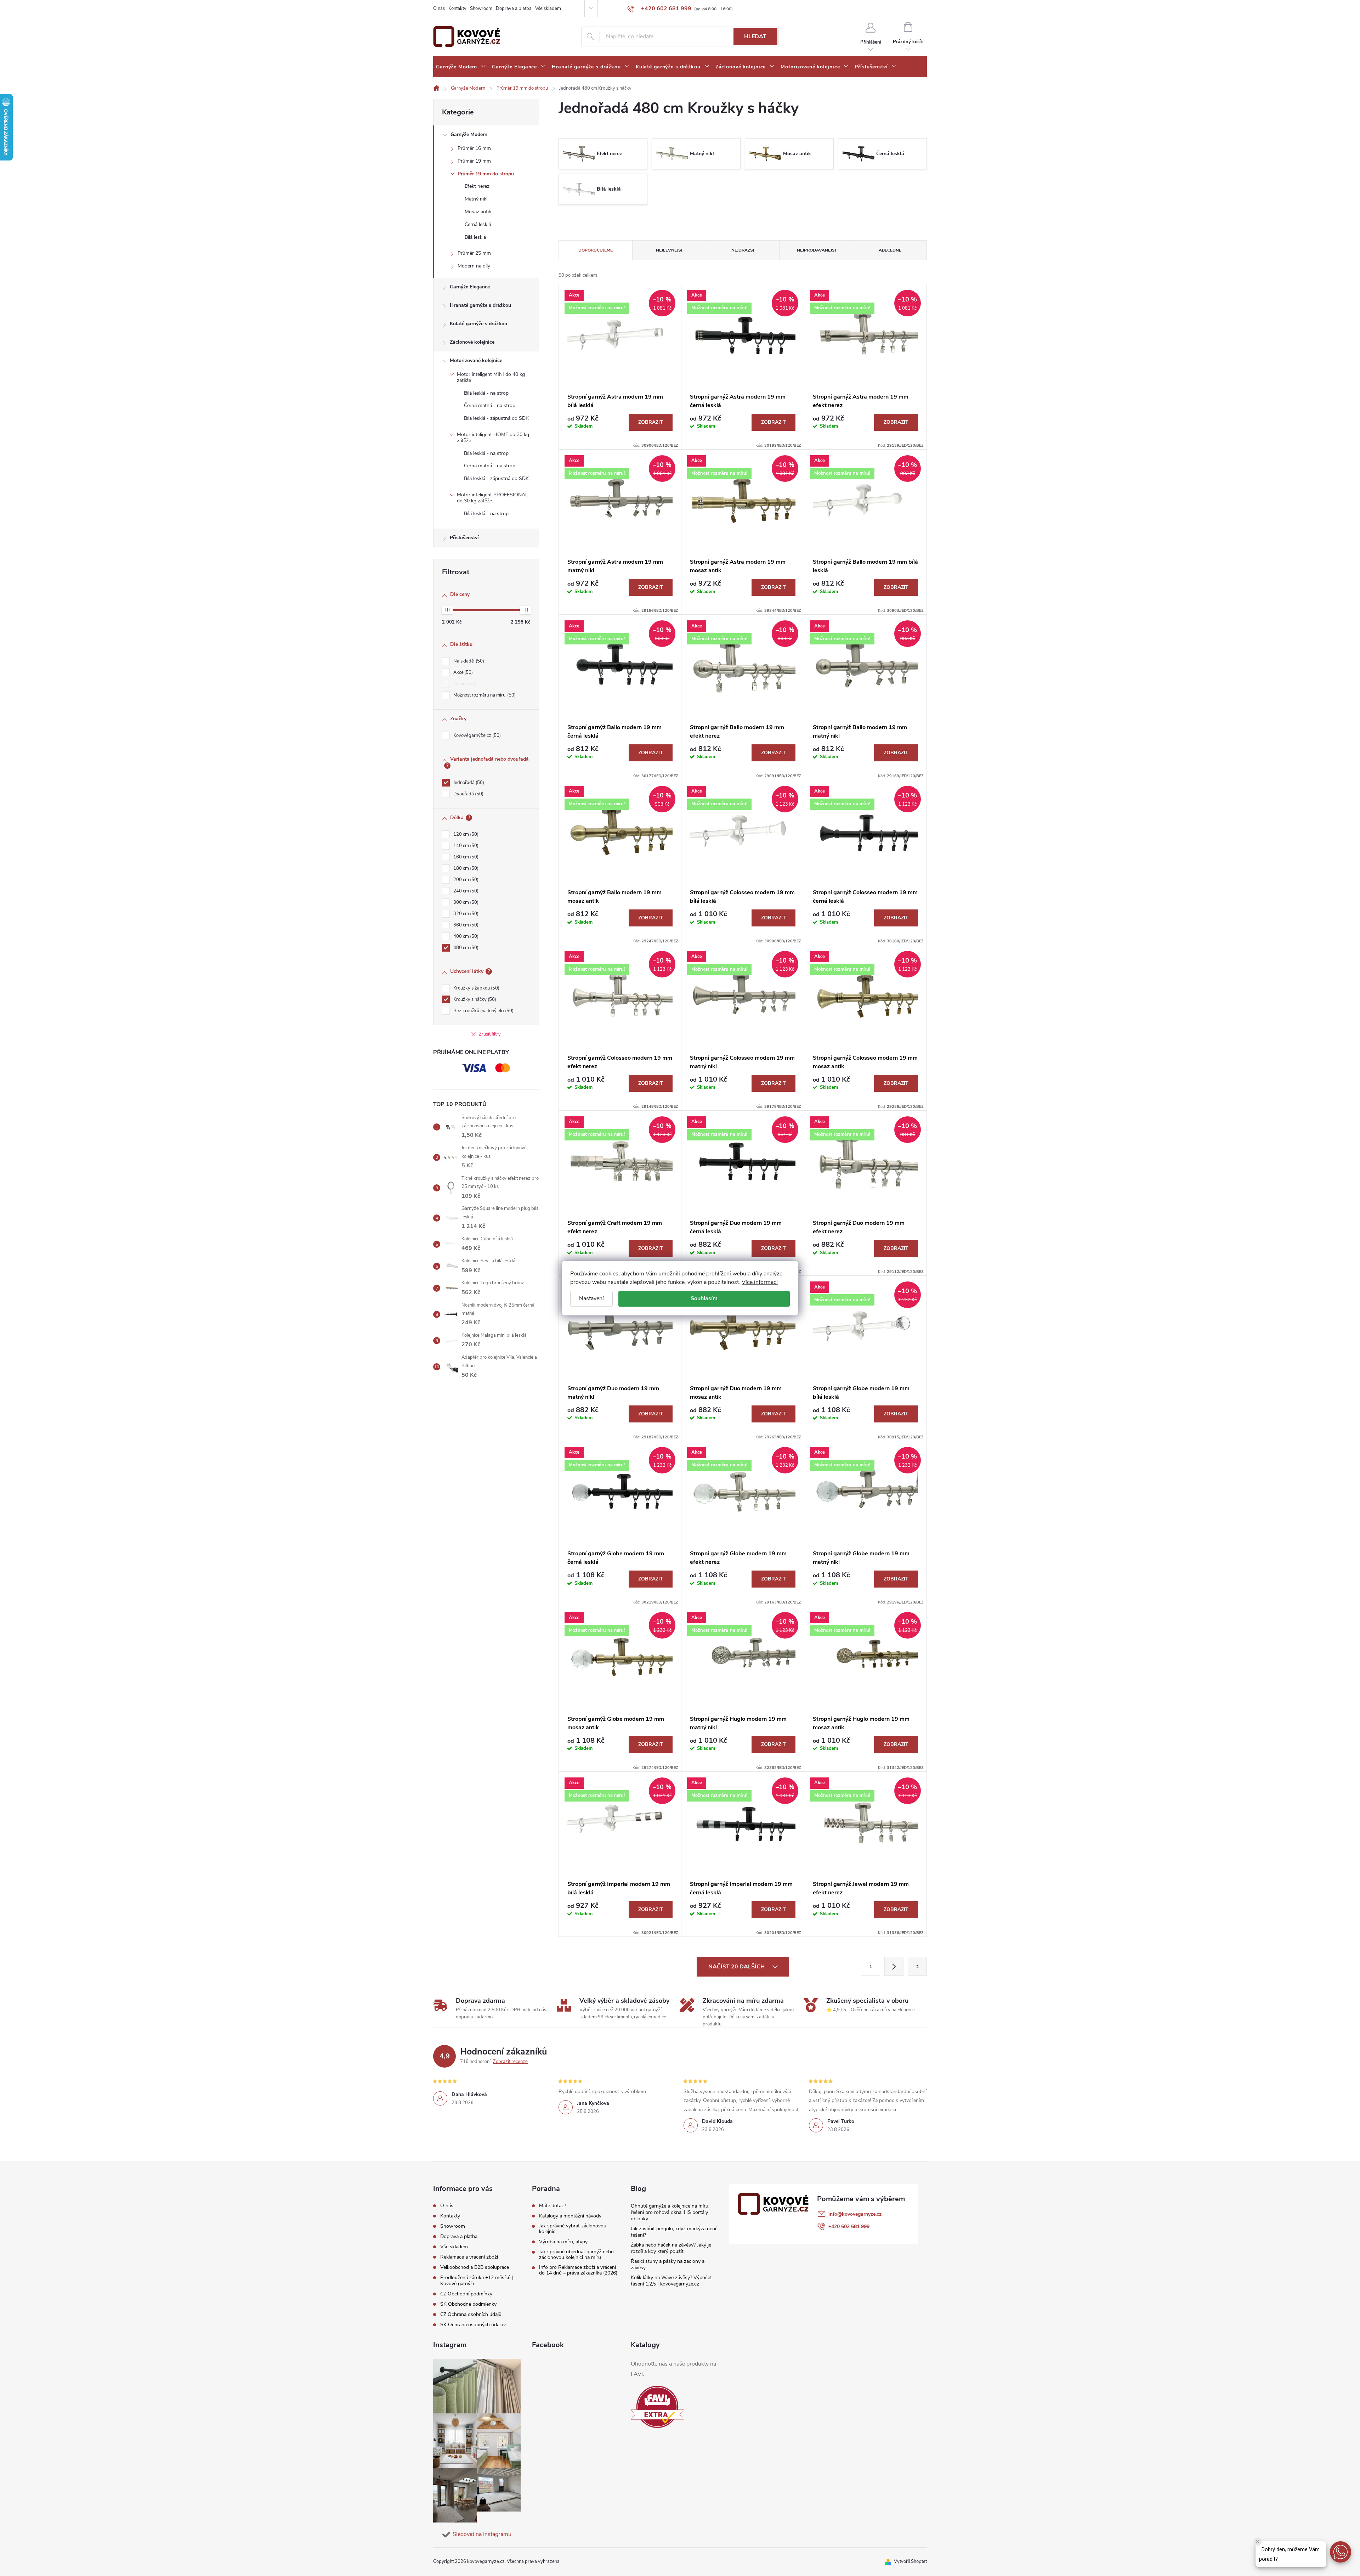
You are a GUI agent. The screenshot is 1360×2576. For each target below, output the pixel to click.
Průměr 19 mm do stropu (486, 174)
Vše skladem (548, 9)
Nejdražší (743, 250)
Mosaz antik (478, 212)
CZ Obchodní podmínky (466, 2294)
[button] (1341, 2552)
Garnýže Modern (469, 134)
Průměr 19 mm (474, 161)
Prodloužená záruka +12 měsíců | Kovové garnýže (477, 2281)
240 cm (465, 891)
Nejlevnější (669, 250)
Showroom (481, 9)
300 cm (465, 902)
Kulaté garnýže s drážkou (478, 324)
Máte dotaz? (552, 2206)
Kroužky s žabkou (476, 988)
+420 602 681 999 (849, 2226)
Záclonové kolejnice (472, 342)
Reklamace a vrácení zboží (469, 2257)
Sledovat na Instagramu (482, 2534)
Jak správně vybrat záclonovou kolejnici (573, 2229)
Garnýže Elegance (470, 287)
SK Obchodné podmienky (468, 2304)
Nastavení (591, 1298)
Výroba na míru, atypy (563, 2242)
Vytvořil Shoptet (910, 2561)
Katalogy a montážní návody (570, 2216)
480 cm (465, 948)
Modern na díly (474, 266)
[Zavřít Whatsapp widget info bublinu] (1258, 2542)
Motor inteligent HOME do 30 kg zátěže (493, 438)
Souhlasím (704, 1298)
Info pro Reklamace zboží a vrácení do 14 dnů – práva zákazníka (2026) (578, 2270)
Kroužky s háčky (474, 999)
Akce (462, 672)
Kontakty (457, 9)
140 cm (465, 846)
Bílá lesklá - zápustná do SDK (496, 418)
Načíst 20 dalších (737, 1967)
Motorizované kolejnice (476, 360)
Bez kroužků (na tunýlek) (483, 1011)
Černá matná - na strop (490, 405)
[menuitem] (461, 67)
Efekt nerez (477, 186)
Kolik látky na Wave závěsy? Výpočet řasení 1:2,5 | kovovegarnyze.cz (671, 2281)
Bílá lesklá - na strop (486, 393)
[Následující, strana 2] (894, 1966)
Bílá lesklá (475, 237)
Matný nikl (476, 199)
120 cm (465, 834)
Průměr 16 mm (474, 148)
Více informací (760, 1282)
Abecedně (890, 250)
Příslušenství (464, 538)
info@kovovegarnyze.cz (855, 2214)
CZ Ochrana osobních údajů (471, 2314)
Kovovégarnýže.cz (476, 735)
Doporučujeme (596, 250)
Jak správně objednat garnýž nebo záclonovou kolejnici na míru (576, 2255)
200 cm (465, 880)
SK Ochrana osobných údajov (473, 2325)
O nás (439, 9)
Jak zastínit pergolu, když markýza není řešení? (673, 2232)
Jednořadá (468, 783)
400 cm (465, 936)
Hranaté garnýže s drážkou (480, 305)
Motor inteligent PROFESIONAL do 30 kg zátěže (492, 498)
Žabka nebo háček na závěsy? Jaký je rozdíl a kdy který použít (671, 2248)
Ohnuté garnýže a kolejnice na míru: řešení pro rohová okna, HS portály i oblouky (671, 2212)
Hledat (755, 36)
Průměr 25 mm (474, 253)
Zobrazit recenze (510, 2062)
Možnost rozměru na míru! (484, 695)
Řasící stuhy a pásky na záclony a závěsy (668, 2264)
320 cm (465, 914)
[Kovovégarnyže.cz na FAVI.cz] (657, 2407)
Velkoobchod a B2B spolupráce (475, 2267)
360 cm (465, 925)
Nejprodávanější (816, 250)
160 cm (465, 857)
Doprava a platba (514, 9)
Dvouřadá (468, 794)
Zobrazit (651, 422)
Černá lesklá (478, 224)
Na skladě (468, 661)
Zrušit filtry (490, 1034)
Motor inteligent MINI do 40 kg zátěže (491, 377)
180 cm (465, 868)
